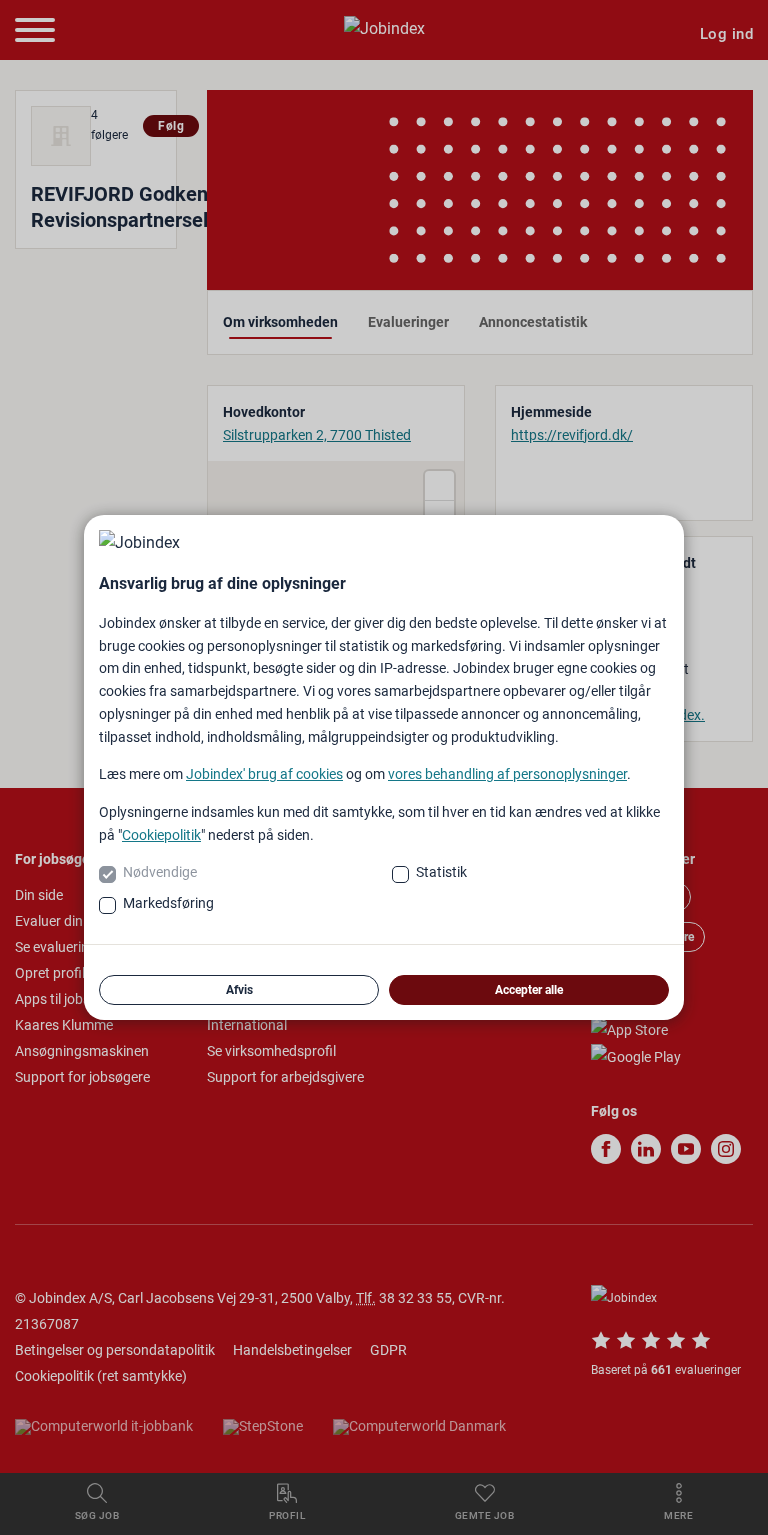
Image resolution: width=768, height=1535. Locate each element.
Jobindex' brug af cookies (264, 774)
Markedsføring (168, 903)
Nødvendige (160, 872)
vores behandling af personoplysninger (507, 774)
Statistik (441, 872)
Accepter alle (529, 990)
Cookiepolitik (161, 835)
